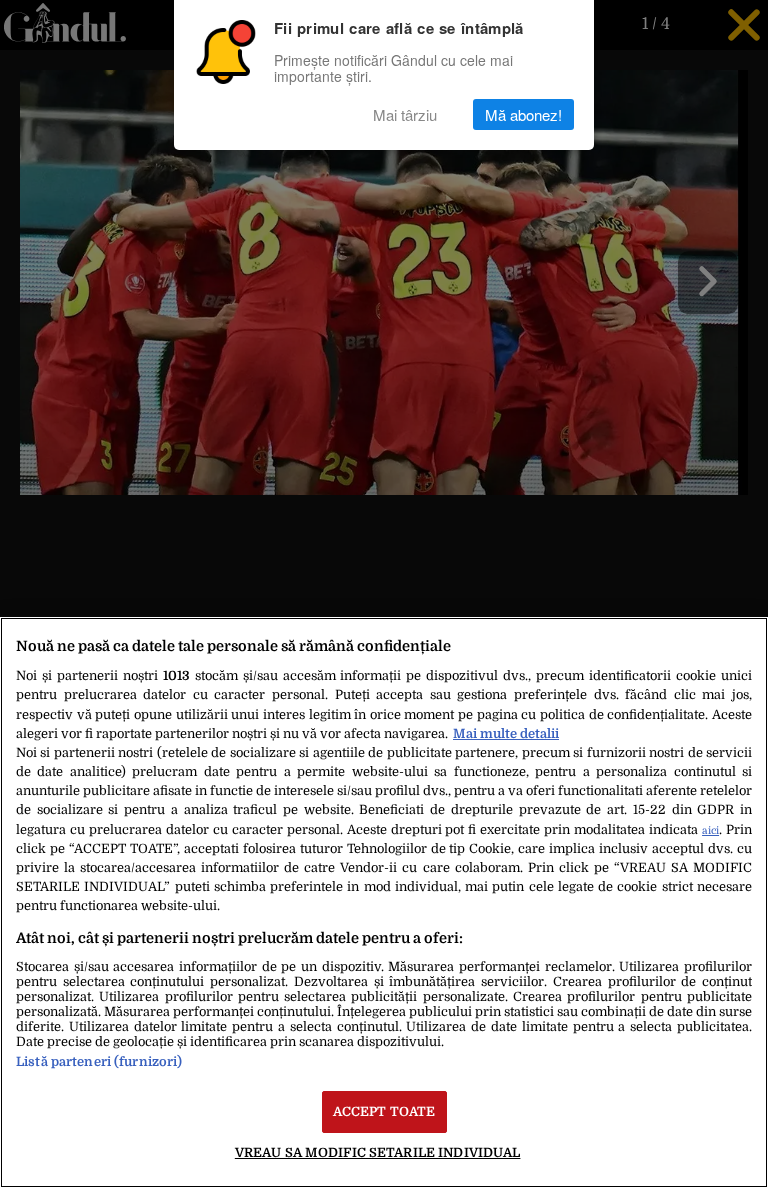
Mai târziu (405, 114)
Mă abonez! (523, 114)
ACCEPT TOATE (384, 1111)
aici (710, 830)
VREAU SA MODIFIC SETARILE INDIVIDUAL (378, 1152)
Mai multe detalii (506, 733)
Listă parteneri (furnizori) (99, 1061)
